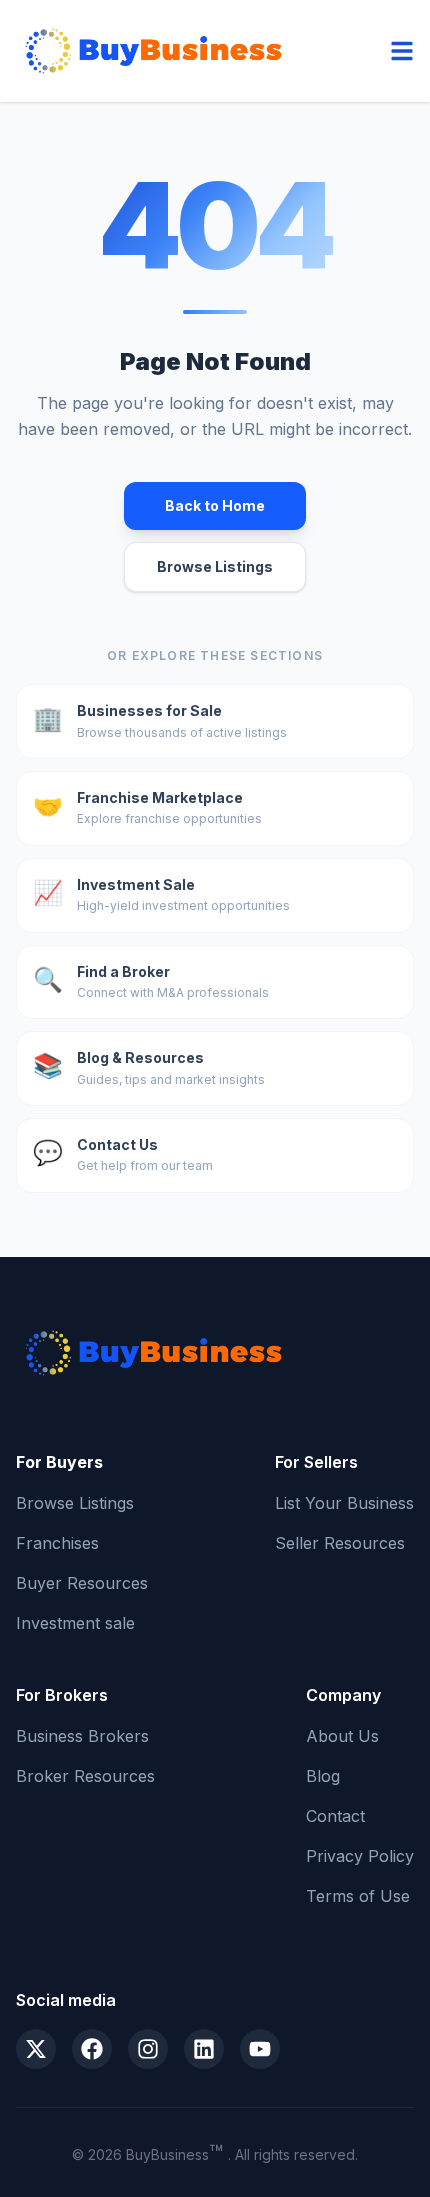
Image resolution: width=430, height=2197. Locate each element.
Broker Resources (85, 1776)
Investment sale (75, 1623)
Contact (335, 1816)
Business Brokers (82, 1736)
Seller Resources (340, 1543)
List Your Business (344, 1503)
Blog (323, 1776)
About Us (342, 1736)
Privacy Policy (360, 1856)
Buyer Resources (82, 1583)
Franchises (57, 1543)
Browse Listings (215, 566)
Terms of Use (358, 1896)
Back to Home (215, 505)
